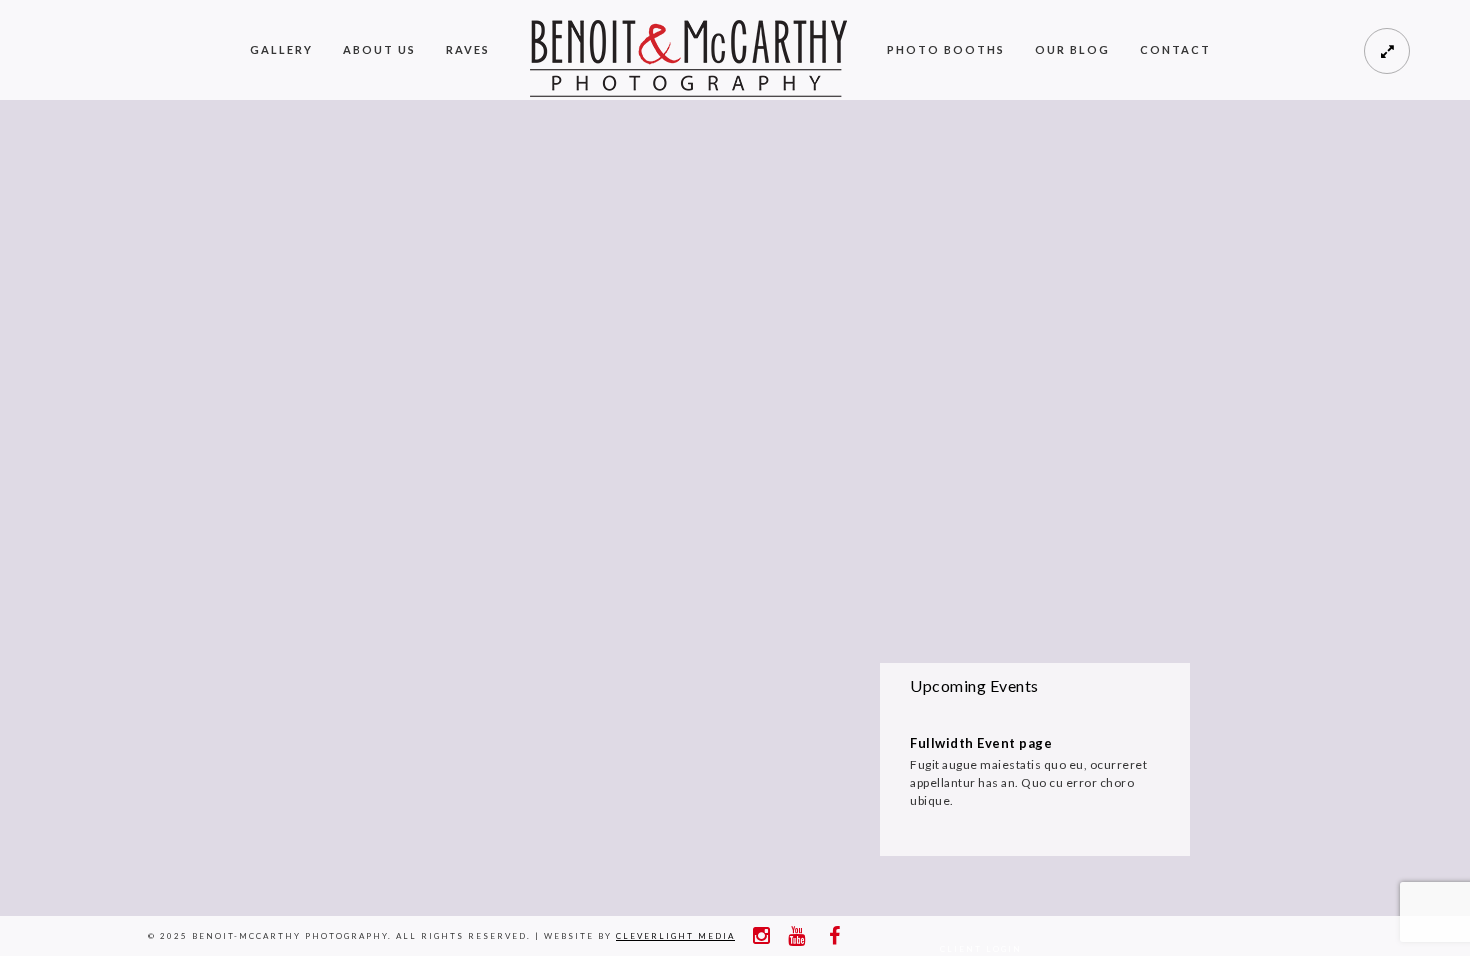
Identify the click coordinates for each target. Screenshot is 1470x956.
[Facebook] (830, 936)
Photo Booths (946, 49)
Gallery (281, 49)
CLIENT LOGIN (981, 949)
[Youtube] (795, 936)
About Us (379, 49)
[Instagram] (760, 936)
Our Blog (1072, 49)
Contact (1175, 49)
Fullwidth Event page (981, 743)
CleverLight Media (675, 936)
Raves (468, 49)
